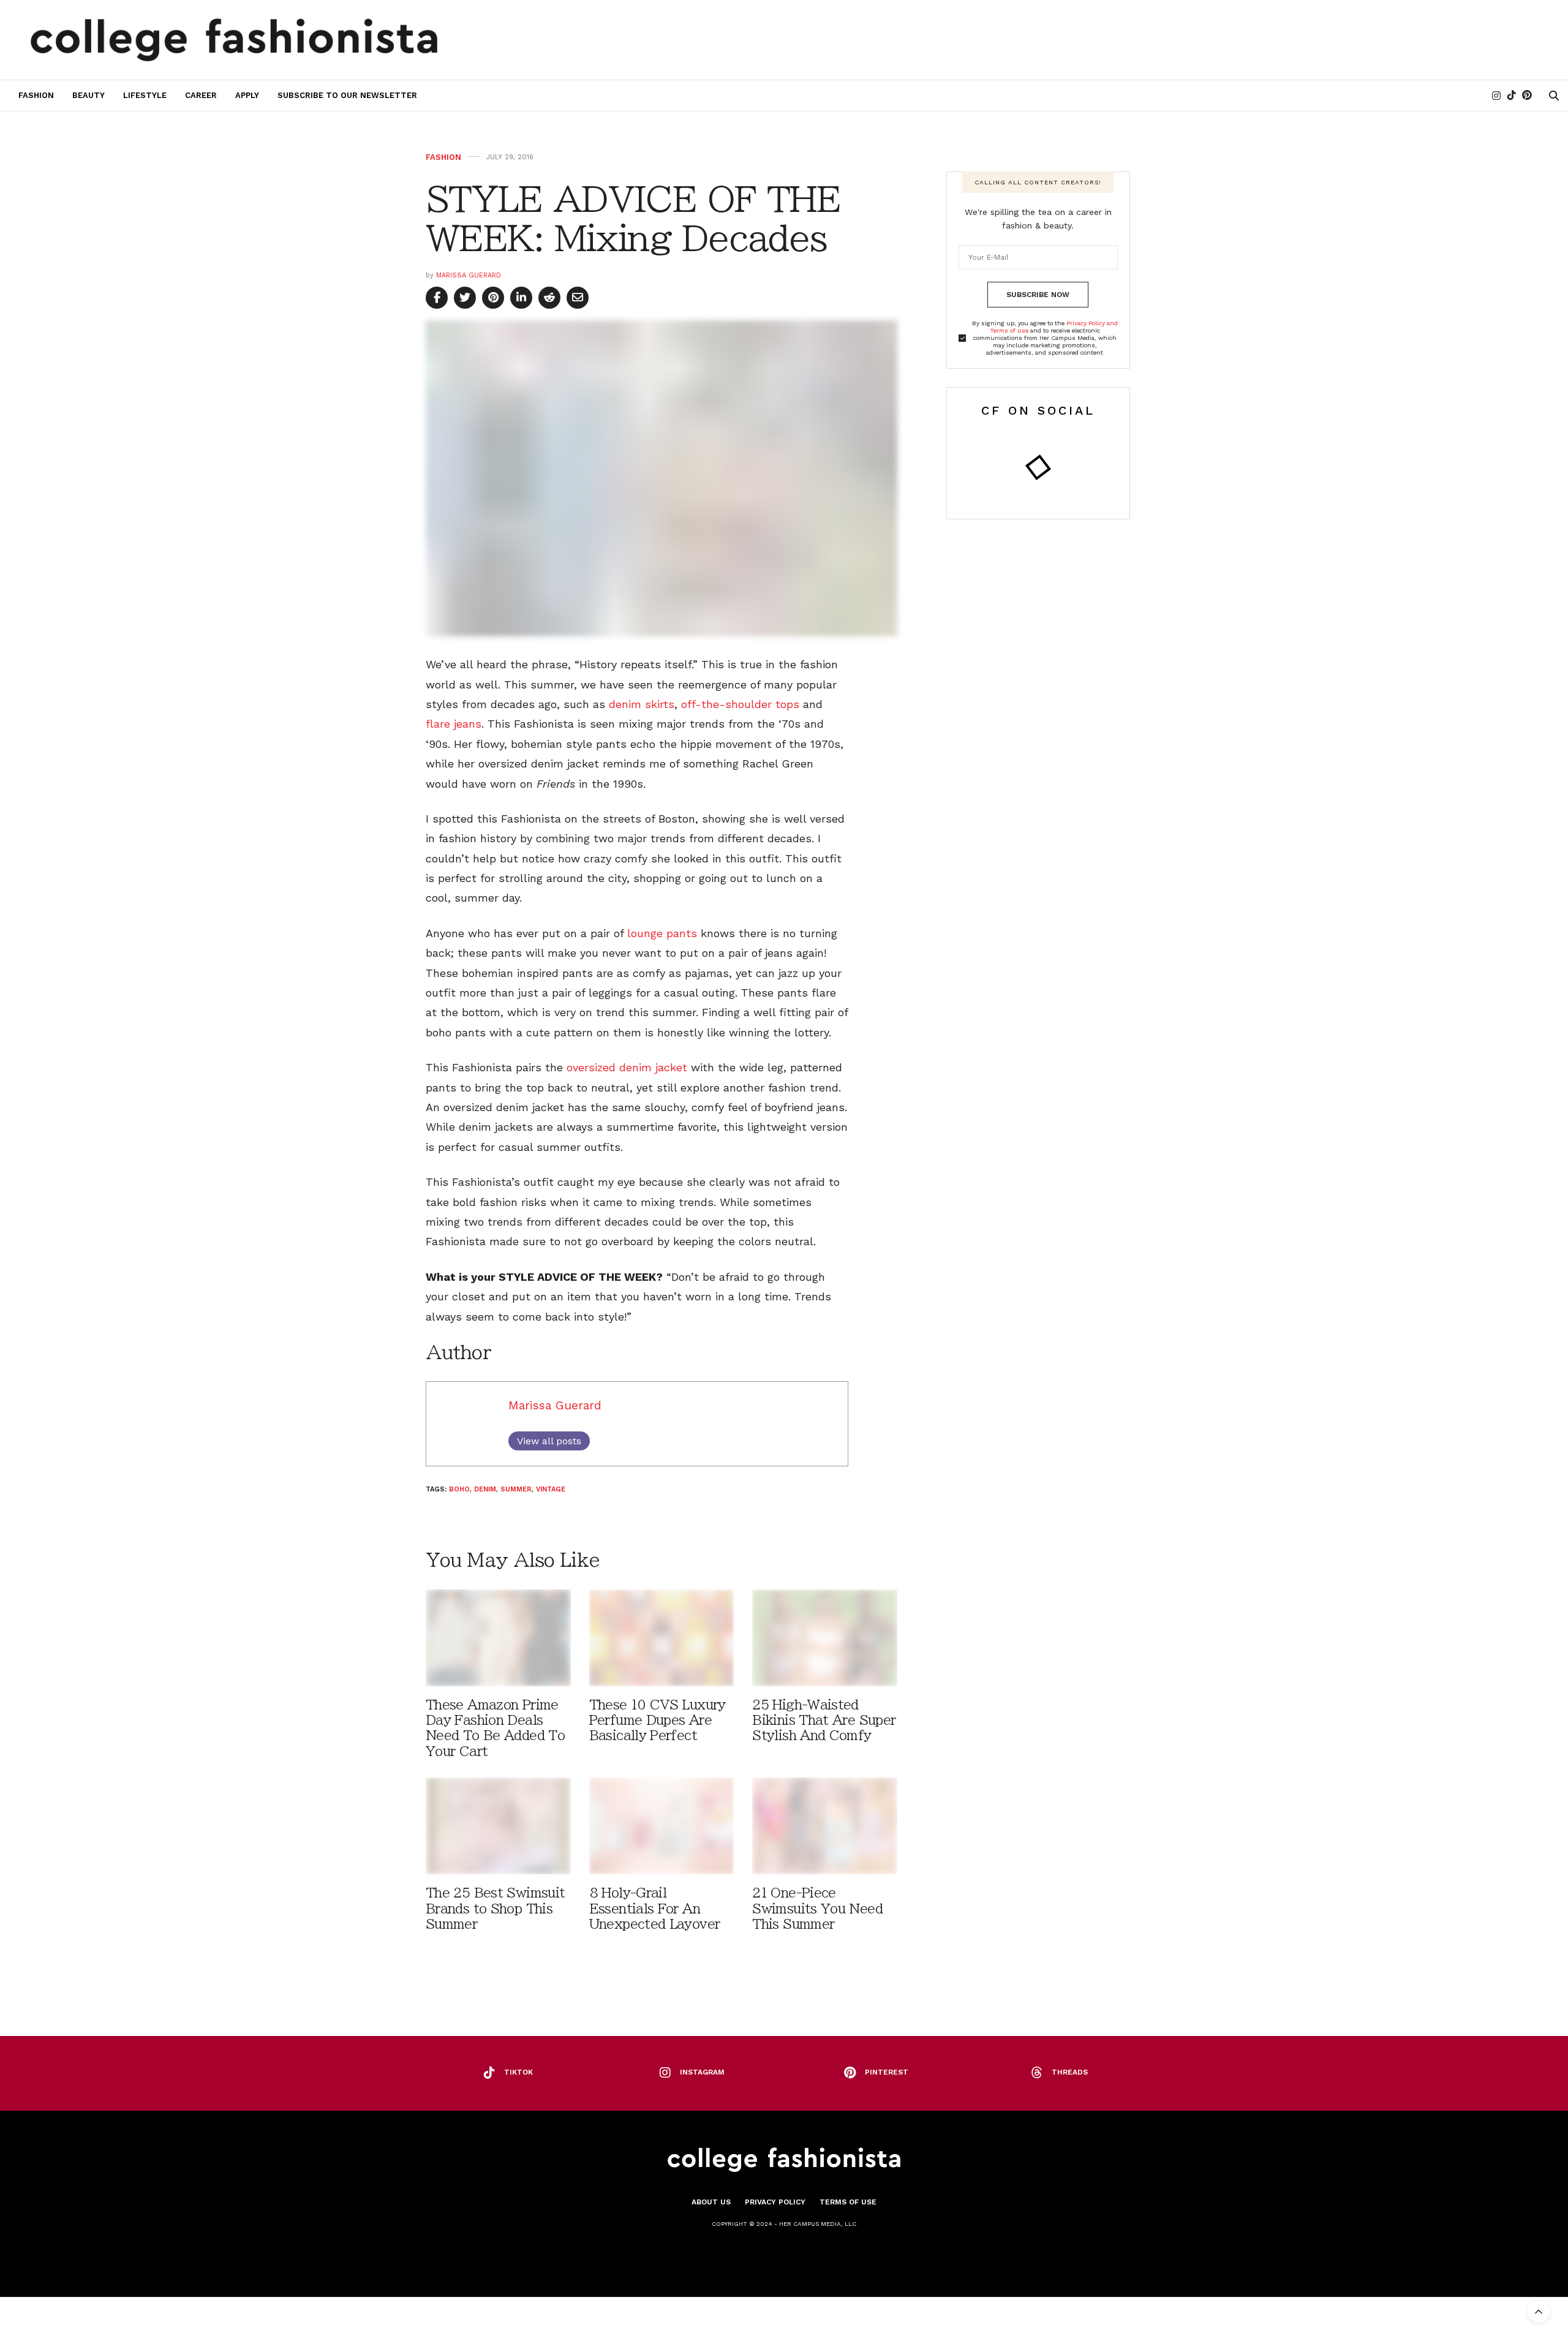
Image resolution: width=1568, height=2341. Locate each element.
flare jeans (454, 724)
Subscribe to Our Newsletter (347, 95)
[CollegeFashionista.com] (234, 40)
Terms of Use (848, 2202)
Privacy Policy (775, 2202)
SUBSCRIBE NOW (1038, 295)
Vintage (551, 1489)
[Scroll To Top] (1539, 2312)
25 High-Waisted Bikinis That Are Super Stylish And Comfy (824, 1720)
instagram (702, 2072)
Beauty (89, 95)
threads (1070, 2072)
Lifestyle (145, 95)
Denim (485, 1489)
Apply (247, 95)
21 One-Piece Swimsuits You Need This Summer (817, 1908)
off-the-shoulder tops (740, 704)
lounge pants (662, 933)
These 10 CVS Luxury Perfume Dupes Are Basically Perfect (658, 1720)
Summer (516, 1489)
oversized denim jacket (627, 1067)
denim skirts (642, 704)
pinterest (887, 2072)
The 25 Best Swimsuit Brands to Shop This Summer (495, 1908)
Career (201, 95)
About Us (711, 2202)
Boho (459, 1489)
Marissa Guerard (469, 275)
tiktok (518, 2072)
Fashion (36, 95)
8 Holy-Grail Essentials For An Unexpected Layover (655, 1908)
